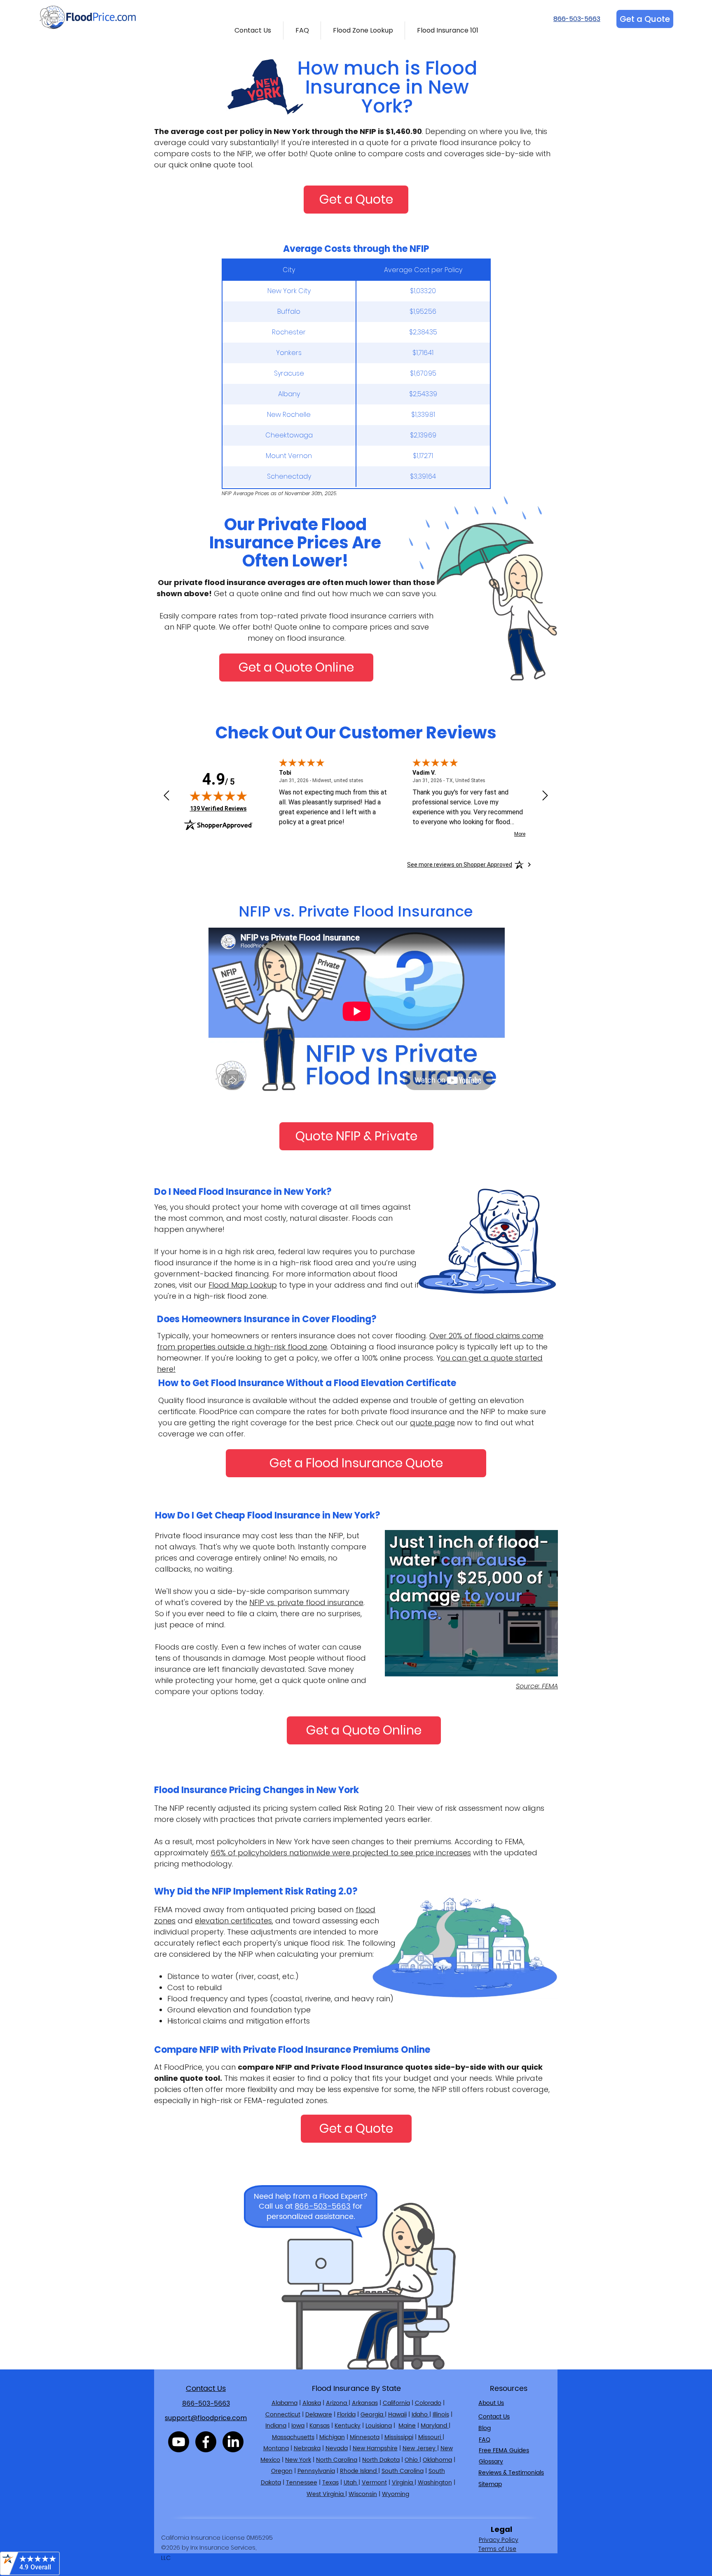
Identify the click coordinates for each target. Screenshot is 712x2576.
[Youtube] (179, 2442)
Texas (330, 2483)
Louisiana (379, 2426)
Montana (276, 2448)
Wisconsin (363, 2494)
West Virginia (326, 2494)
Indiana (276, 2426)
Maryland (435, 2426)
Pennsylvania (316, 2471)
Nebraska (307, 2448)
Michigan (332, 2437)
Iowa (298, 2426)
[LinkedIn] (233, 2442)
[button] (253, 31)
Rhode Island (359, 2471)
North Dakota (381, 2460)
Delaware (319, 2415)
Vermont (374, 2483)
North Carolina (337, 2460)
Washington (435, 2483)
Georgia (373, 2415)
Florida (346, 2415)
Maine (407, 2426)
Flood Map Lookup (243, 1285)
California (396, 2403)
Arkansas (365, 2403)
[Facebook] (206, 2442)
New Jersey (420, 2448)
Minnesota (365, 2437)
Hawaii (397, 2415)
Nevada (337, 2448)
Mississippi (399, 2437)
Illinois (441, 2415)
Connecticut (283, 2415)
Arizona (337, 2403)
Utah (351, 2483)
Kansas (320, 2426)
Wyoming (396, 2494)
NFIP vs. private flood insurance (306, 1602)
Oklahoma (437, 2460)
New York (298, 2460)
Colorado (428, 2403)
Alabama (285, 2403)
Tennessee (302, 2483)
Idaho (420, 2415)
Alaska (312, 2403)
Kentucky (348, 2426)
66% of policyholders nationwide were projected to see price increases (341, 1853)
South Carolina (403, 2471)
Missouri (430, 2437)
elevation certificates (233, 1921)
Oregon (282, 2471)
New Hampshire (375, 2448)
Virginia (403, 2483)
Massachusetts (293, 2437)
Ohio (412, 2460)
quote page (432, 1423)
